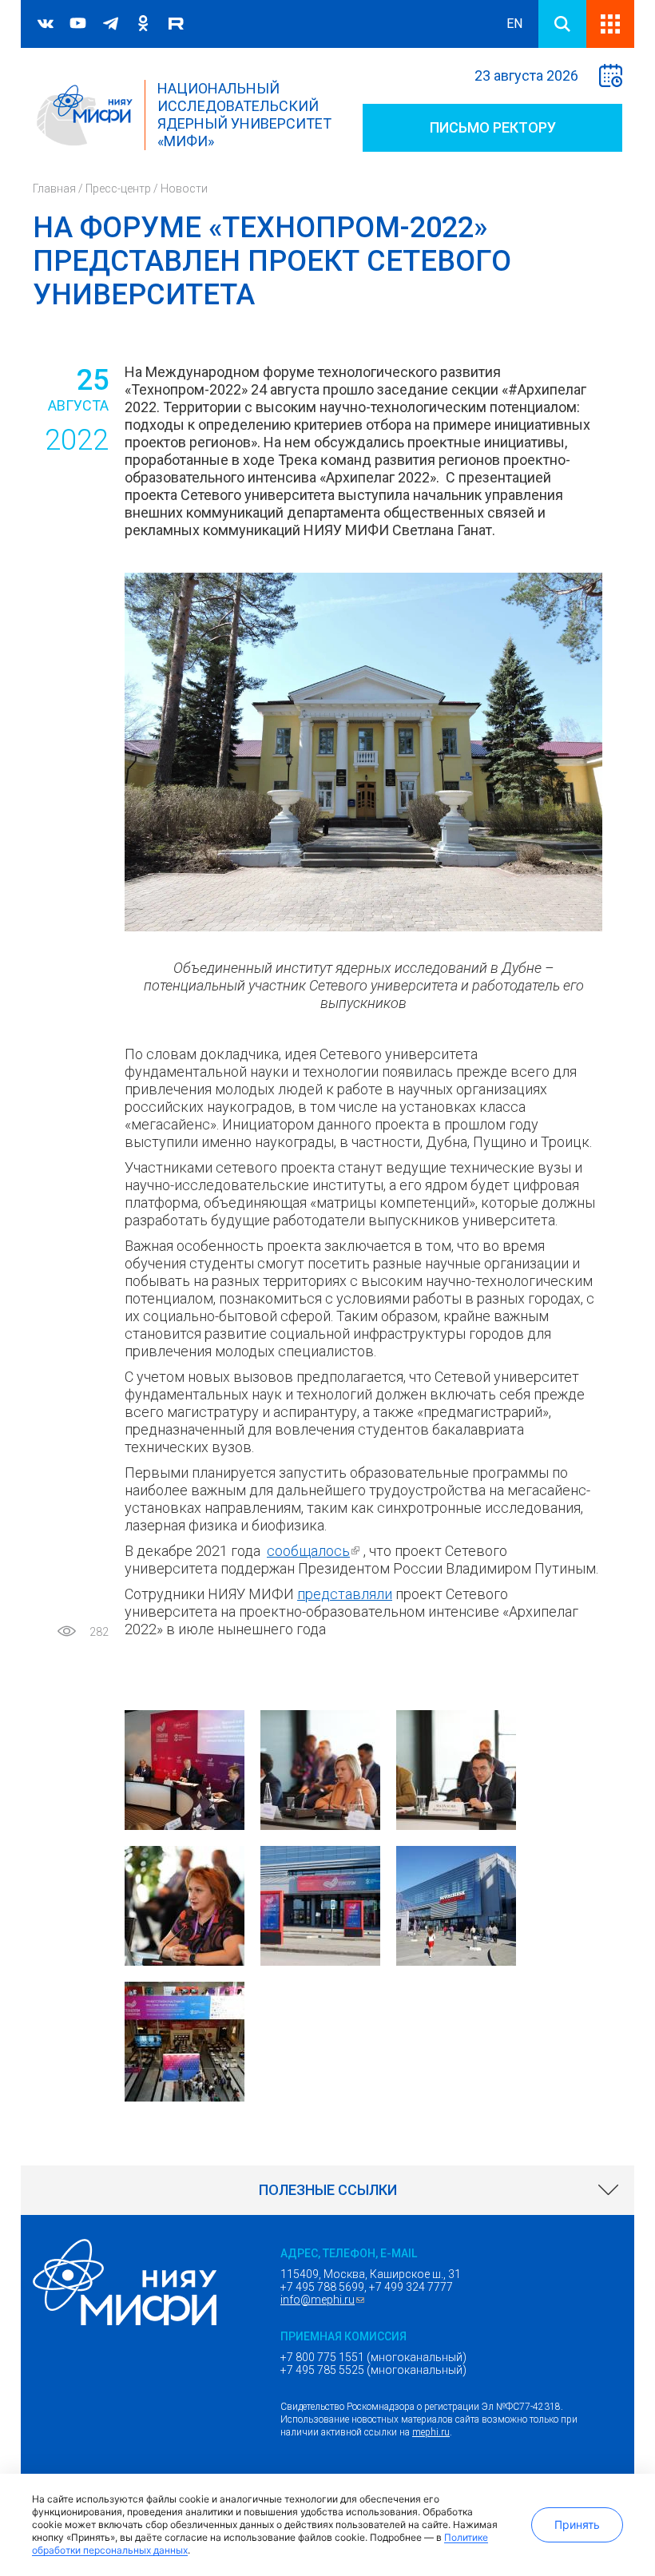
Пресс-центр (118, 189)
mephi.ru (431, 2432)
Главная (54, 189)
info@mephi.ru (324, 2300)
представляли (345, 1594)
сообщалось (315, 1551)
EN (514, 24)
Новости (184, 189)
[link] (327, 2190)
